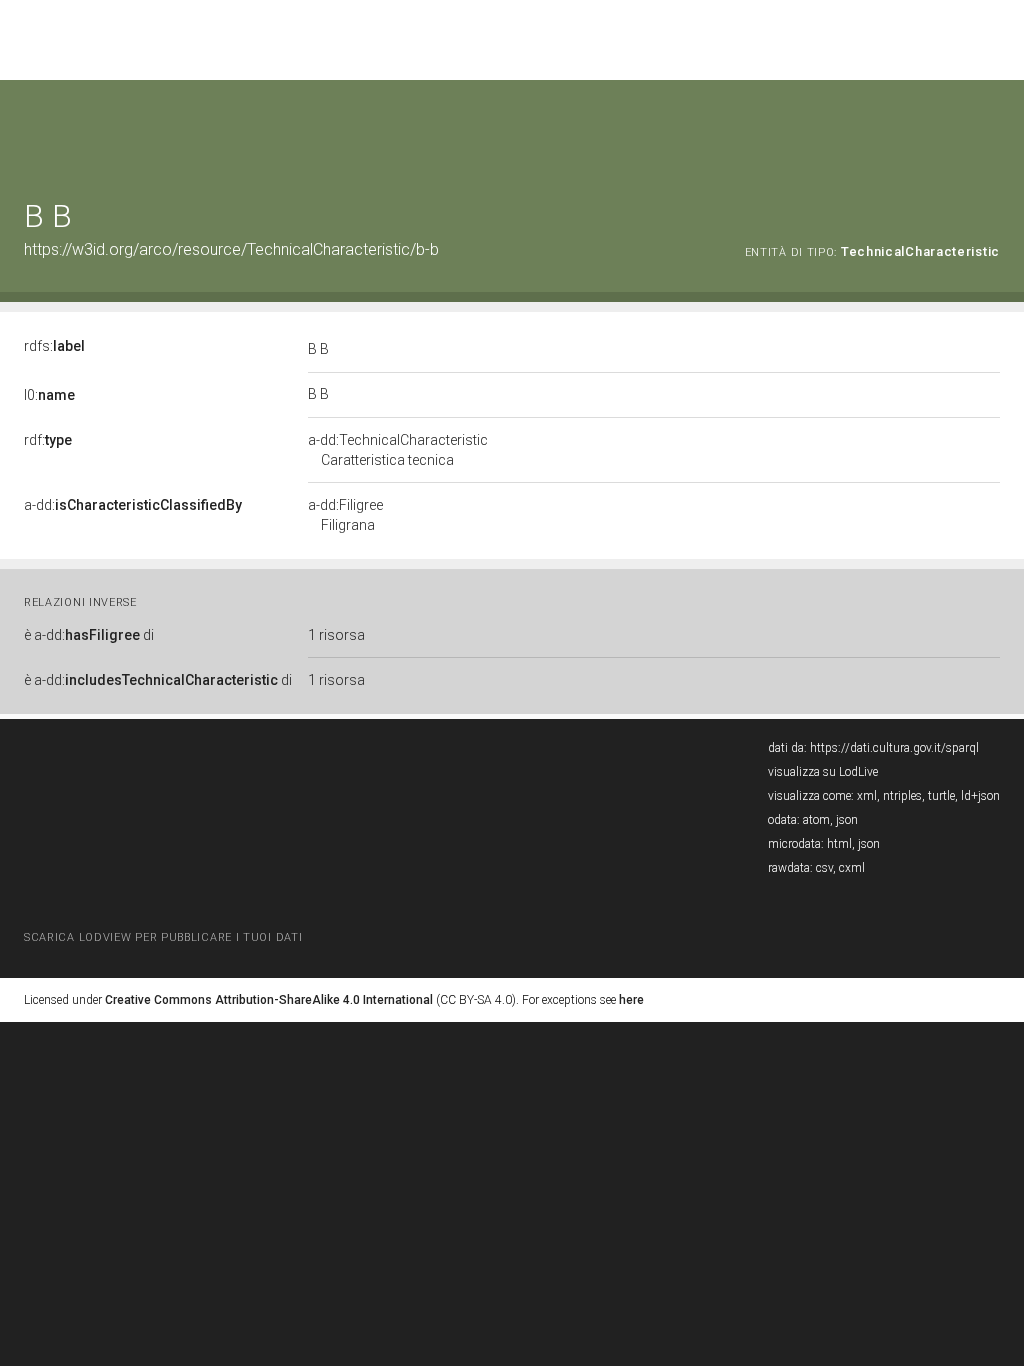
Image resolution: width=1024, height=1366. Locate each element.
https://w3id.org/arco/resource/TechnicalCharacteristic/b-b (231, 249)
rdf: (48, 440)
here (631, 1000)
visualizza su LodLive (823, 772)
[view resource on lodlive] (990, 129)
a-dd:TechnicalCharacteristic (398, 450)
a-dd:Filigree (345, 515)
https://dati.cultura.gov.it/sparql (894, 748)
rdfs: (54, 346)
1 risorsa (336, 635)
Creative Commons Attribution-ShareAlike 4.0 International (269, 1000)
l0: (49, 395)
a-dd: (133, 505)
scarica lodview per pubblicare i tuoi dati (163, 937)
